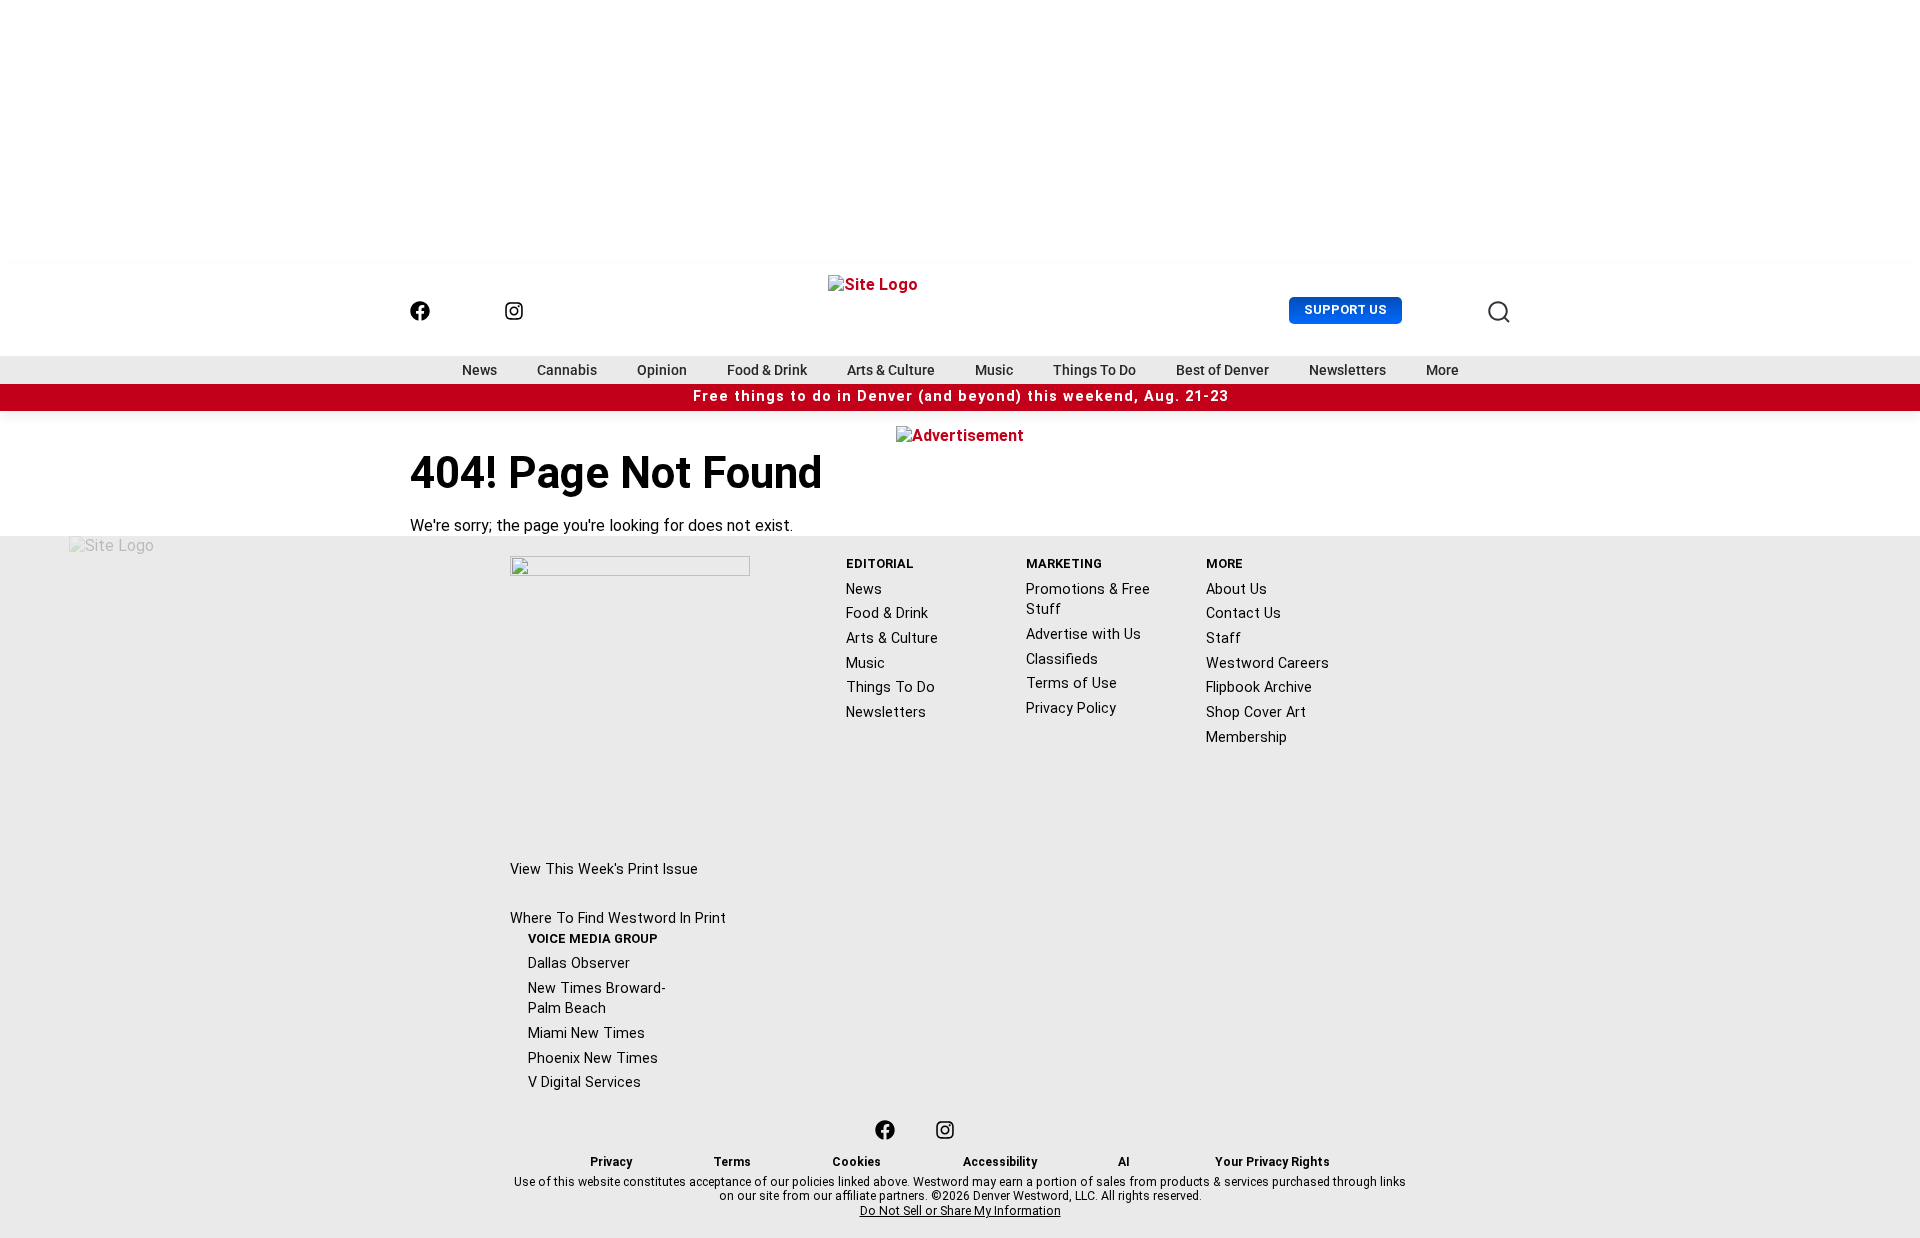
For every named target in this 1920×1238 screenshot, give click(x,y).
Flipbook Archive (1259, 687)
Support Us (1345, 309)
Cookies (856, 1162)
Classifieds (1062, 659)
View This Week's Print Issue (604, 869)
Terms (732, 1162)
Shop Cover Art (1256, 712)
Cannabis (567, 370)
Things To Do (1094, 370)
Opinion (662, 370)
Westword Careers (1267, 663)
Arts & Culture (891, 370)
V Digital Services (584, 1082)
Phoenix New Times (593, 1058)
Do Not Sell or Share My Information (960, 1211)
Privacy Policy (1071, 708)
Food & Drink (767, 370)
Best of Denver (1222, 370)
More (1442, 370)
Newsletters (1347, 370)
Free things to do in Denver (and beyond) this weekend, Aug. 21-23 (960, 396)
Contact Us (1243, 613)
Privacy (611, 1162)
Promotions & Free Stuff (1088, 599)
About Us (1236, 589)
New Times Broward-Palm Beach (597, 998)
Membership (1246, 737)
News (479, 370)
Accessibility (1000, 1162)
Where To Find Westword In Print (618, 918)
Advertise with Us (1083, 634)
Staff (1223, 638)
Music (994, 370)
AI (1124, 1162)
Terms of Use (1071, 683)
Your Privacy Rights (1272, 1162)
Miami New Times (586, 1033)
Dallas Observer (579, 963)
